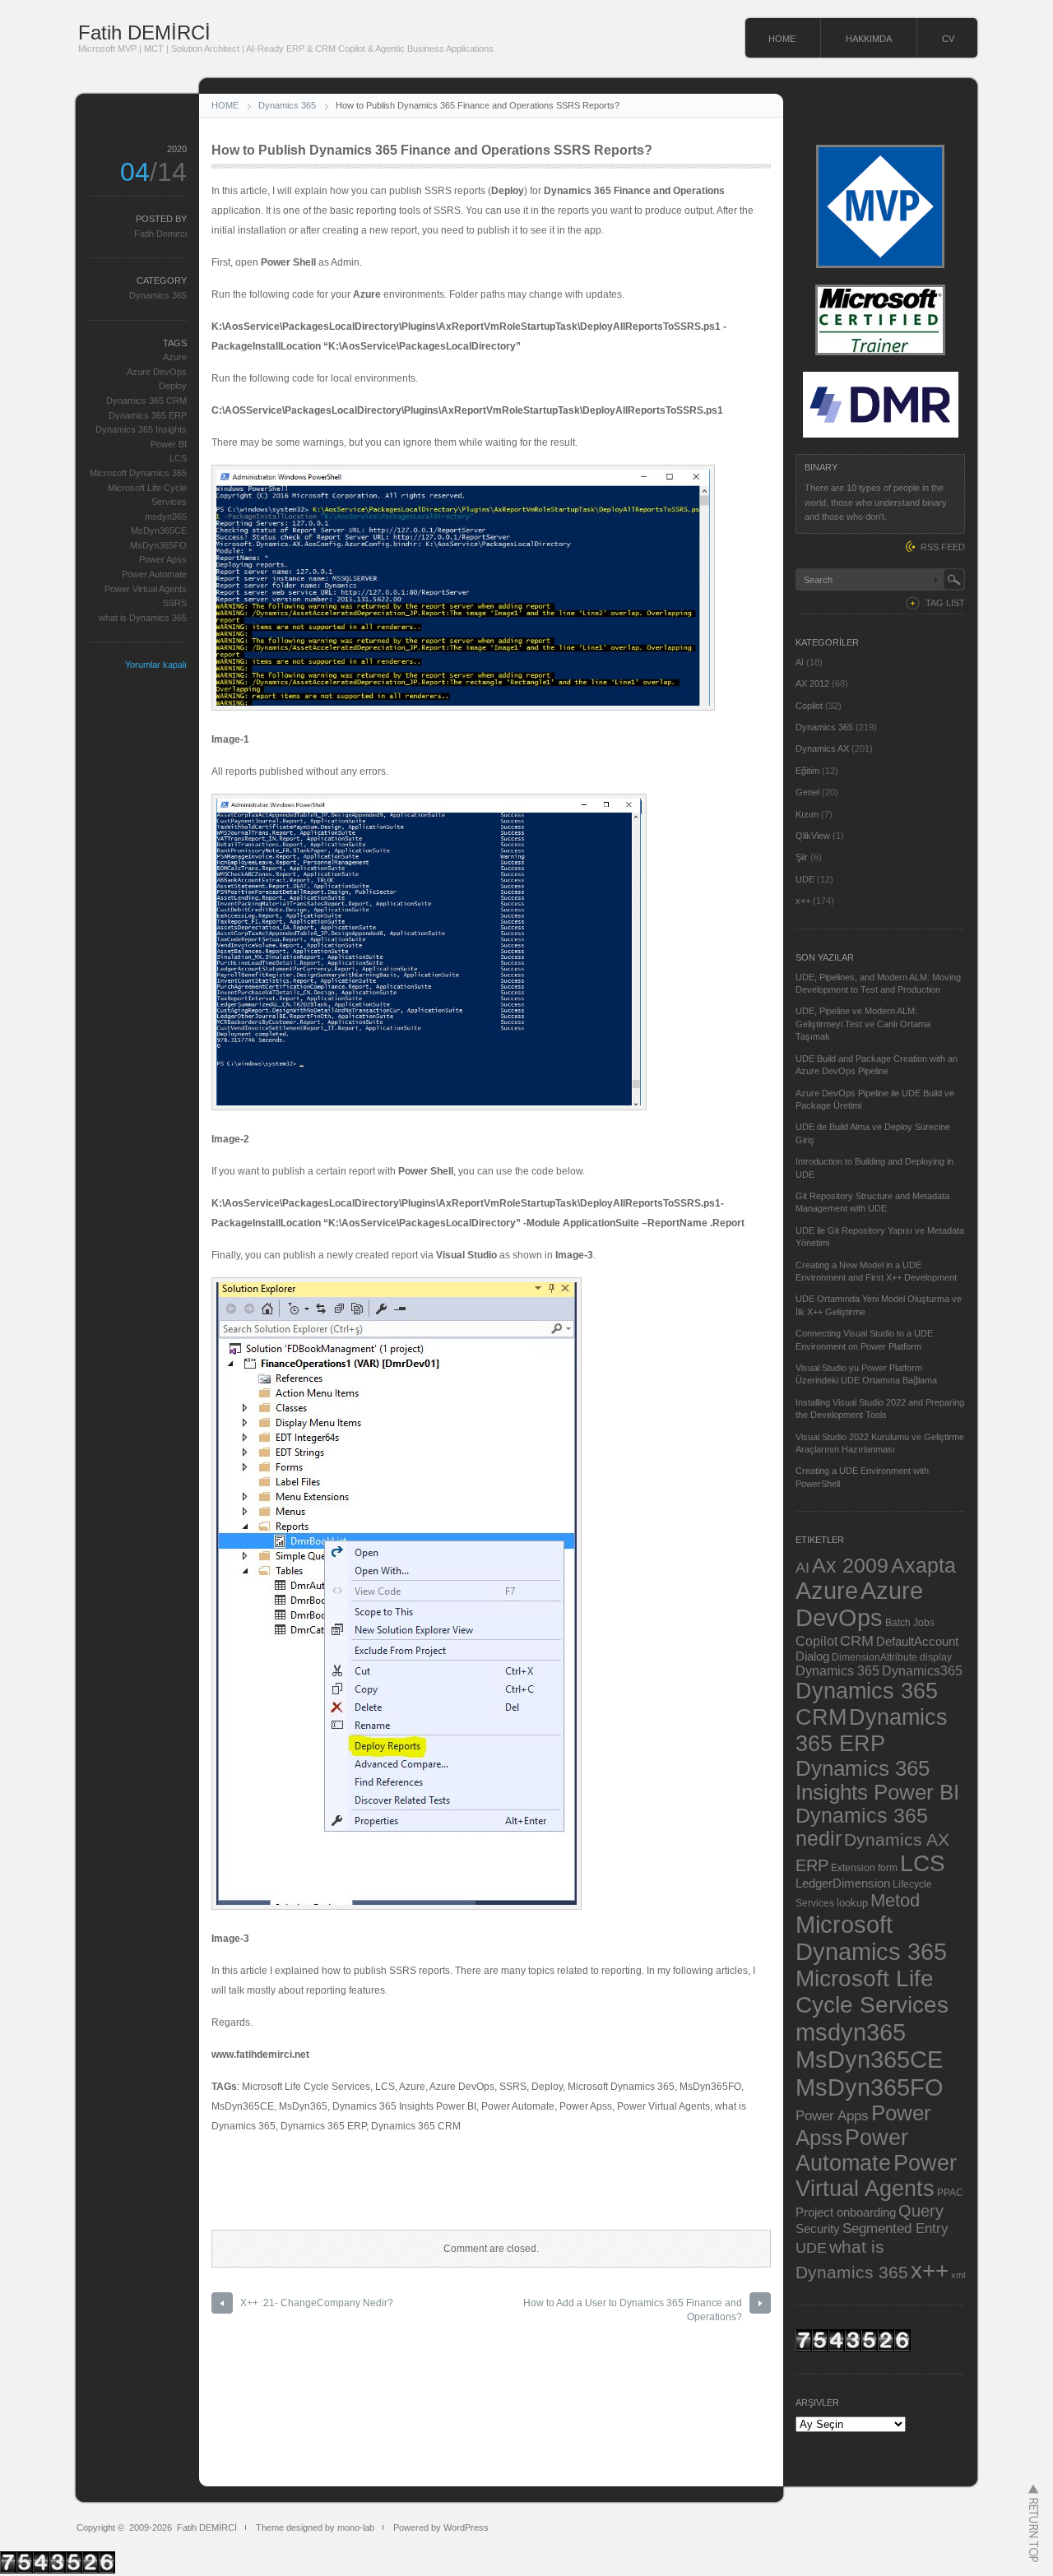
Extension (853, 1867)
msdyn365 (166, 517)
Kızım (807, 814)
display (936, 1657)
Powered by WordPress (441, 2527)
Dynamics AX (822, 748)
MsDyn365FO (158, 545)
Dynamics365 (922, 1670)
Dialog (812, 1656)
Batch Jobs (910, 1622)
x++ (803, 901)
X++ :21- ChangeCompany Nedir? (317, 2303)
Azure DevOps (157, 372)
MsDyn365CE (159, 530)
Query (921, 2211)
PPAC (950, 2192)
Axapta (923, 1565)
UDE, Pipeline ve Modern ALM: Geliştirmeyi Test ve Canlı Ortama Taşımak (863, 1024)
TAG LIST (945, 603)
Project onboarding (846, 2212)
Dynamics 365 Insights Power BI (877, 1780)
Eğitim (807, 771)
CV (948, 39)
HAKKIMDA (869, 39)
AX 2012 (812, 683)
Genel (807, 792)
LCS (178, 458)
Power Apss (163, 559)
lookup (852, 1903)
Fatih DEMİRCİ (144, 32)
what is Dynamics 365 (143, 618)
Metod (895, 1900)
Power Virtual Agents (146, 589)
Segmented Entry (895, 2229)
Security (818, 2229)
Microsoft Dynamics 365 (138, 473)
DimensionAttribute (874, 1657)
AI (800, 662)
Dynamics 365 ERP (148, 415)
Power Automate (154, 574)
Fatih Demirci (160, 234)
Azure (175, 357)
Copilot (809, 706)
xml (958, 2275)
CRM (857, 1640)
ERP (812, 1865)
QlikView (813, 836)
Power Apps (832, 2115)
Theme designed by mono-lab (315, 2527)
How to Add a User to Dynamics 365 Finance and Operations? (633, 2310)
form (888, 1868)
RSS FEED (943, 547)
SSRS (175, 603)
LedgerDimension (843, 1883)
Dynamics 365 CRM (146, 401)
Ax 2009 (850, 1565)
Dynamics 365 (287, 105)
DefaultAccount (917, 1642)
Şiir (802, 857)
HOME (782, 39)
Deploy (173, 386)
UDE (805, 879)
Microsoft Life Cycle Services (872, 1992)
